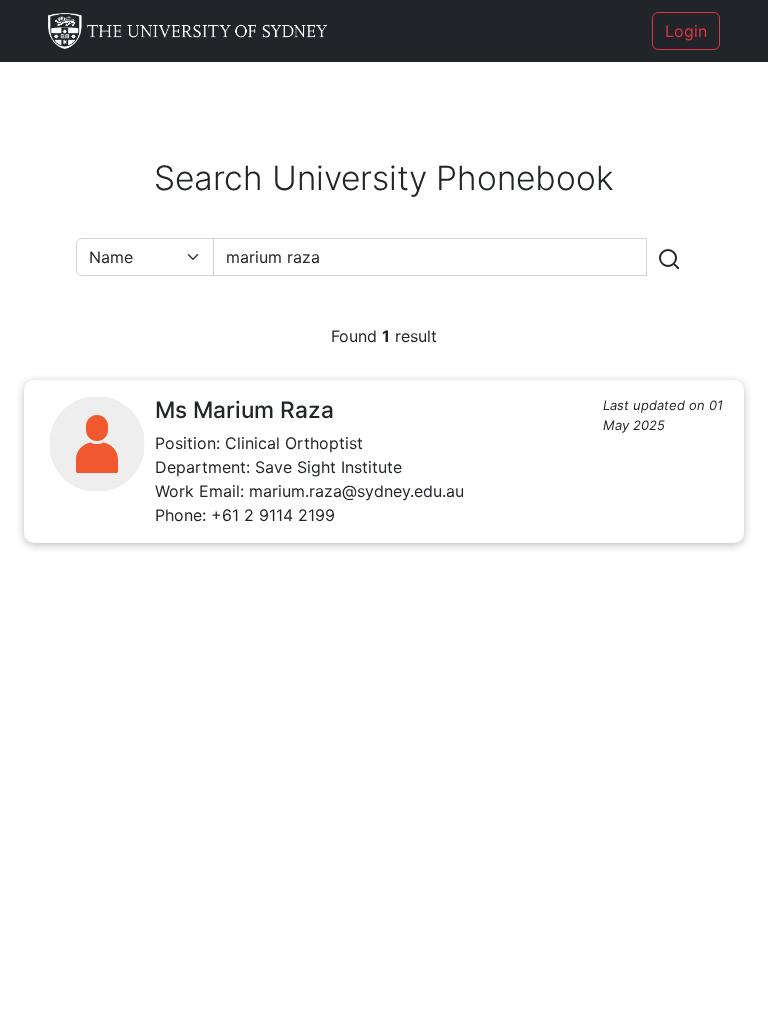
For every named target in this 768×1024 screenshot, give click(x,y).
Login (686, 31)
